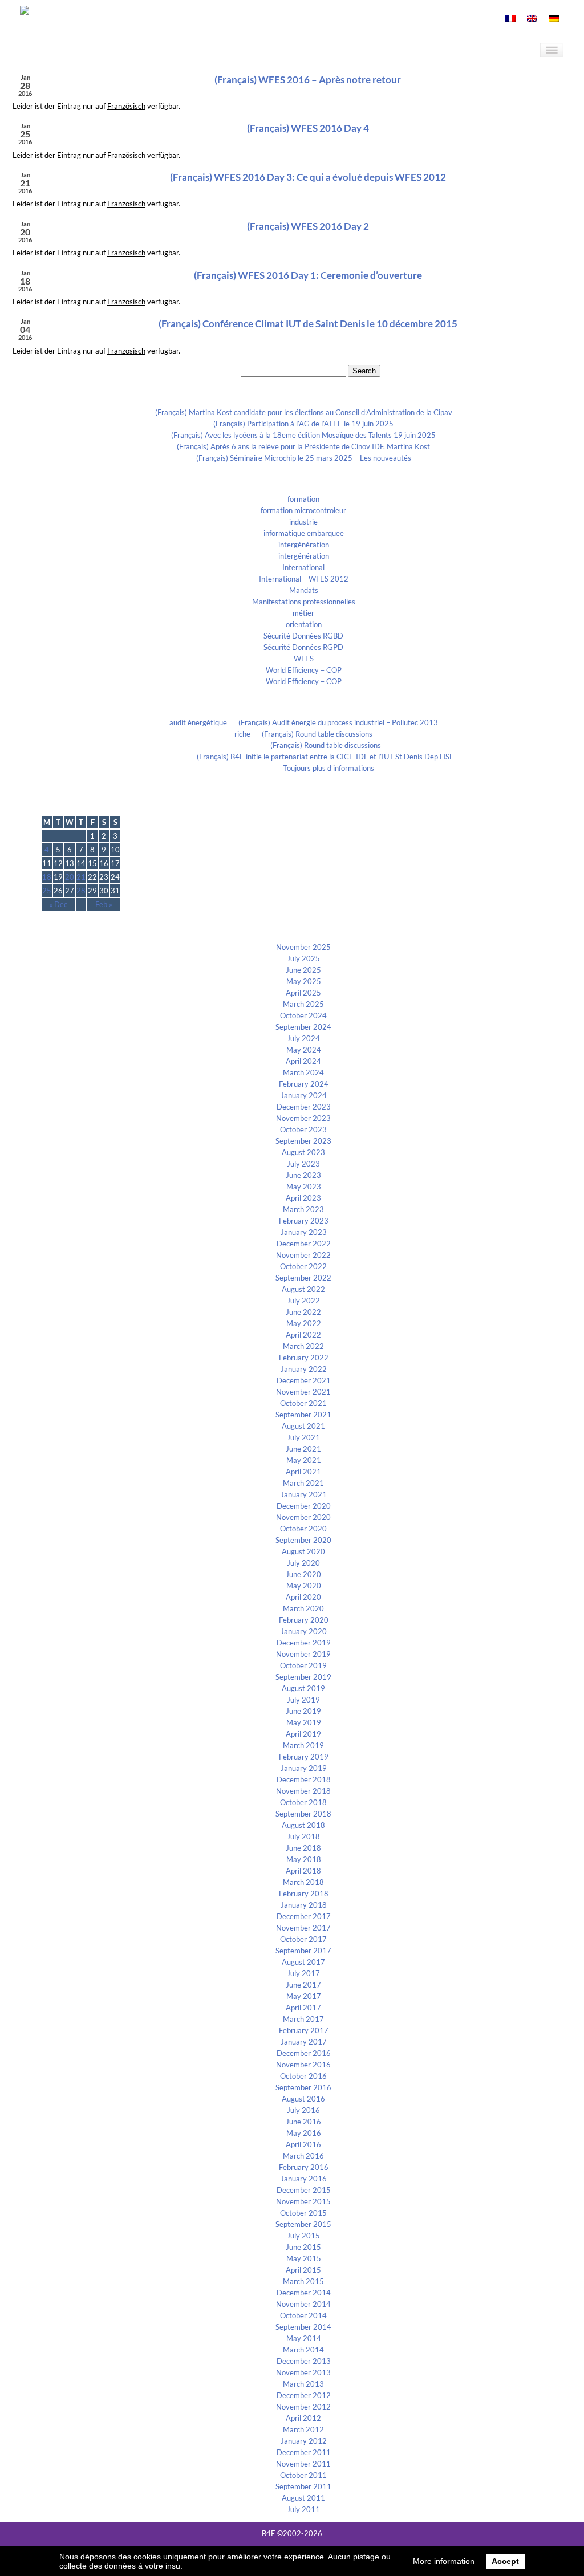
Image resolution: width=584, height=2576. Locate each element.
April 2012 (303, 2418)
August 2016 (303, 2099)
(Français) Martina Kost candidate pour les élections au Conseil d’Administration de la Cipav (304, 412)
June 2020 (303, 1574)
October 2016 (303, 2076)
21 (81, 877)
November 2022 (303, 1255)
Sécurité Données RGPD (303, 647)
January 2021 (304, 1494)
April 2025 (303, 993)
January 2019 (304, 1768)
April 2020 (303, 1597)
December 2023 (304, 1107)
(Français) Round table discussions (317, 734)
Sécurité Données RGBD (303, 636)
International (303, 567)
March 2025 (303, 1004)
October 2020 (303, 1529)
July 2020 (303, 1563)
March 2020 (303, 1608)
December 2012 (304, 2395)
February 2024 (304, 1084)
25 (47, 891)
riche (242, 734)
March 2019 (303, 1745)
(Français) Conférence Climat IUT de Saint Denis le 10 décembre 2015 (308, 324)
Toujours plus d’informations (328, 768)
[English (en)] (532, 19)
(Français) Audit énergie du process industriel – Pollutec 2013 (338, 722)
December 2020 (304, 1506)
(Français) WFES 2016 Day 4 (308, 128)
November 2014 (303, 2304)
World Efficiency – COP (304, 670)
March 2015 (303, 2281)
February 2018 (304, 1894)
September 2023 (303, 1141)
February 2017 (304, 2030)
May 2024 (304, 1050)
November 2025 (303, 947)
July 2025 (303, 958)
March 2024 (303, 1072)
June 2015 (303, 2247)
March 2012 (303, 2429)
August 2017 (303, 1962)
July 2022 (303, 1301)
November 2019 (303, 1654)
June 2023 (303, 1175)
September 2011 (303, 2486)
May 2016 (304, 2133)
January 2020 (304, 1631)
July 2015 (303, 2236)
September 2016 (303, 2087)
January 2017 (304, 2042)
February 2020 (304, 1620)
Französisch (126, 106)
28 (81, 891)
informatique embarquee (304, 533)
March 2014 (303, 2350)
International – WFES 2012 (304, 579)
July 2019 (303, 1700)
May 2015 (304, 2258)
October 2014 (303, 2315)
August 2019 (303, 1688)
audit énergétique (198, 722)
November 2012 (303, 2407)
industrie (303, 522)
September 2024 (303, 1027)
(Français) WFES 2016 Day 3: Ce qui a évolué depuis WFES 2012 (308, 177)
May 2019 (304, 1722)
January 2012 (304, 2441)
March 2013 (303, 2384)
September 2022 (303, 1278)
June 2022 (303, 1312)
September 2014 (303, 2327)
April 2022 (303, 1335)
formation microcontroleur (303, 510)
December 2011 (304, 2452)
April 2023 (303, 1198)
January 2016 (304, 2179)
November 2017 (303, 1928)
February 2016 (304, 2167)
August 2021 (303, 1426)
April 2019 (303, 1734)
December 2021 (304, 1380)
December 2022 (304, 1244)
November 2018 (303, 1791)
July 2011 (303, 2509)
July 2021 (303, 1437)
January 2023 (304, 1232)
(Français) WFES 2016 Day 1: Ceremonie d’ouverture (308, 275)
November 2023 (303, 1118)
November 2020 (303, 1517)
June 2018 (303, 1848)
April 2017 (303, 2008)
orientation (304, 624)
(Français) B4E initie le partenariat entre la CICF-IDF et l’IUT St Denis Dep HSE (325, 757)
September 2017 (303, 1951)
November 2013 (303, 2372)
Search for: (222, 371)
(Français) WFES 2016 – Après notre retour (308, 80)
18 (47, 877)
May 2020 (304, 1586)
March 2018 (303, 1882)
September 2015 (303, 2224)
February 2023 (304, 1221)
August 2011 (303, 2498)
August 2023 (303, 1152)
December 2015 (304, 2190)
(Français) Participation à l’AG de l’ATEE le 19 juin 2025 (303, 424)
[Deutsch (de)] (554, 19)
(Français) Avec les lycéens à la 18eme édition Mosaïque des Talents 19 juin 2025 (303, 435)
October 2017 (303, 1939)
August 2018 (303, 1825)
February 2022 (304, 1358)
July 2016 (303, 2110)
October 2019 (303, 1665)
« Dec (58, 904)
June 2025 (303, 970)
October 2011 (303, 2475)
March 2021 (303, 1483)
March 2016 (303, 2156)
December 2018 (304, 1779)
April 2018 (303, 1871)
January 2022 (304, 1369)
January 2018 (304, 1905)
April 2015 (303, 2270)
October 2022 (303, 1266)
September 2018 (303, 1814)
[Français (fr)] (510, 19)
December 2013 (304, 2361)
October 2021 (303, 1403)
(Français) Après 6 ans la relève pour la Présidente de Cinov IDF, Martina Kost (303, 446)
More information (444, 2561)
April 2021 (303, 1472)
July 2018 (303, 1836)
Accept (505, 2561)
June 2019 (303, 1711)
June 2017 (303, 1985)
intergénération (304, 545)
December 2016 (304, 2053)
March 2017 (303, 2019)
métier (303, 613)
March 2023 (303, 1209)
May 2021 (304, 1460)
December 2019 (304, 1643)
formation (303, 499)
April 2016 (303, 2144)
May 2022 (304, 1323)
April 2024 (303, 1061)
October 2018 (303, 1802)
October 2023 (303, 1129)
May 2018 (304, 1859)
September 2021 (303, 1415)
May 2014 (304, 2338)
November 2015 (303, 2201)
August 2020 (303, 1551)
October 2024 (303, 1015)
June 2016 (303, 2122)
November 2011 (303, 2464)
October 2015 (303, 2213)
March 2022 (303, 1346)
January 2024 (304, 1095)
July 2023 (303, 1164)
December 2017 (304, 1916)
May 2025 (304, 981)
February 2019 (304, 1757)
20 (70, 877)
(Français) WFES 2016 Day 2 (308, 226)
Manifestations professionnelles (304, 602)
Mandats (304, 590)
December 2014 (304, 2293)
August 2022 (303, 1289)
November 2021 (303, 1392)
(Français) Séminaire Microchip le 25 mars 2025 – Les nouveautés (304, 458)
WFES (304, 659)
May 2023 (304, 1187)
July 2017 (303, 1973)
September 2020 (303, 1540)
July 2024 (303, 1038)
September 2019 (303, 1677)
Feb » (104, 904)
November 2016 (303, 2065)
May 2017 (304, 1996)
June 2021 (303, 1449)
